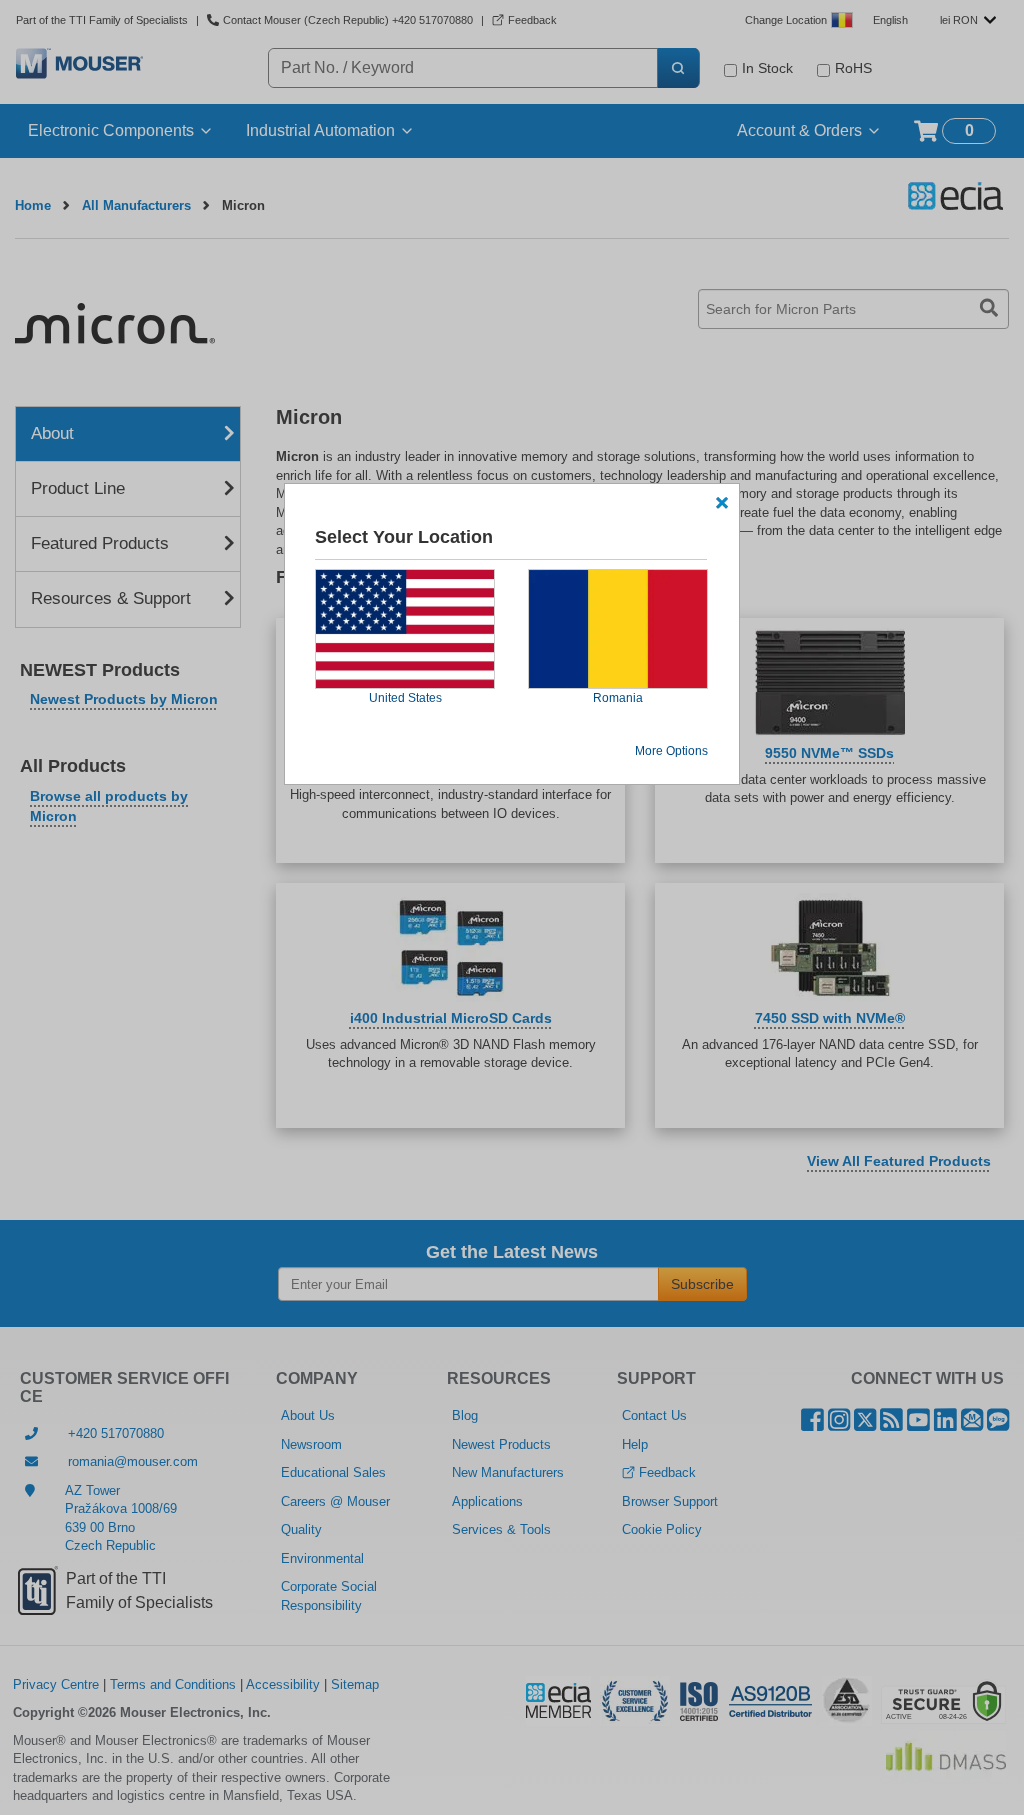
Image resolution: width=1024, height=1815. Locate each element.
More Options (671, 751)
